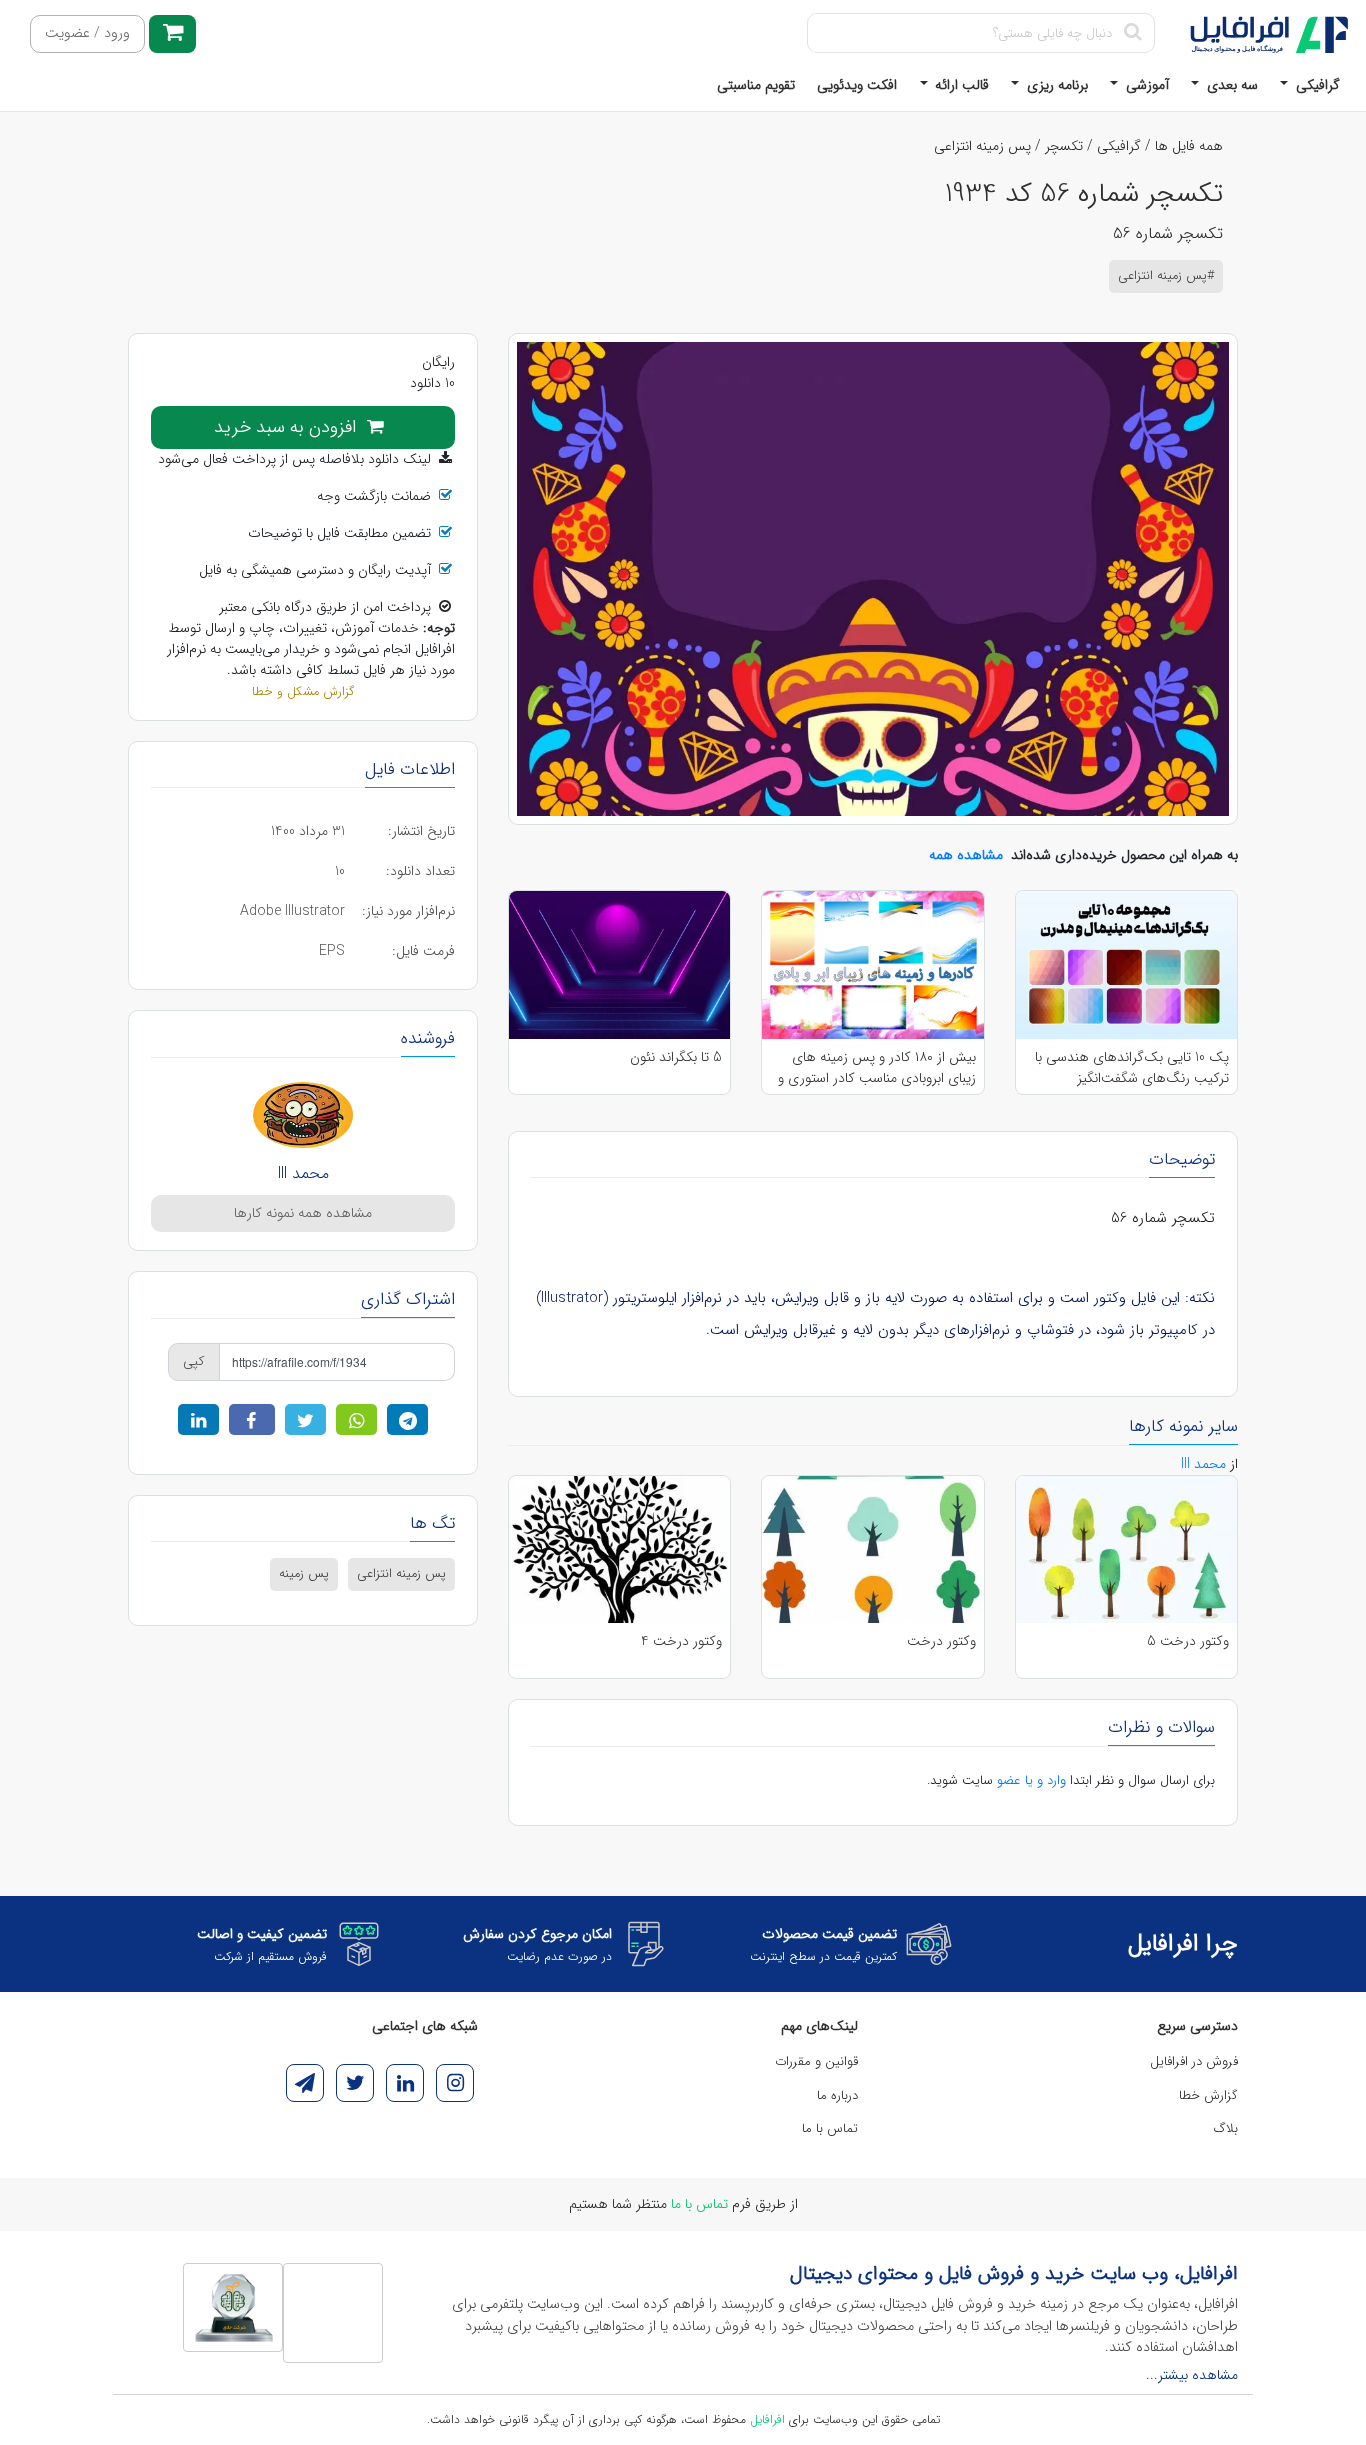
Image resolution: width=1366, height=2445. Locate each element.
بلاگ (1226, 2128)
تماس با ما (830, 2128)
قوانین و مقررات (816, 2061)
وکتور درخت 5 (1188, 1641)
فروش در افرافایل (1194, 2061)
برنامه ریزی (1055, 85)
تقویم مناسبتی (756, 85)
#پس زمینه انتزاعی (1166, 276)
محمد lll (303, 1173)
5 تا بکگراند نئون (676, 1057)
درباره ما (837, 2095)
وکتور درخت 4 (681, 1641)
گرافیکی (1316, 85)
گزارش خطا (1208, 2095)
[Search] (1132, 33)
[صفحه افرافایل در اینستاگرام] (455, 2083)
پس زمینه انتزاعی (982, 146)
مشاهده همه (966, 855)
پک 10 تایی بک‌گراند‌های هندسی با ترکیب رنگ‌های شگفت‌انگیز (1132, 1067)
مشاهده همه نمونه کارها (303, 1213)
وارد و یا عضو (1031, 1780)
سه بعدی (1230, 85)
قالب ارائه (960, 85)
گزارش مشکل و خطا (303, 692)
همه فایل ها (1189, 146)
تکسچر (1064, 146)
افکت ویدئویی (857, 85)
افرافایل (767, 2419)
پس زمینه (304, 1574)
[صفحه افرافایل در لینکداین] (405, 2083)
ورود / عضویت (87, 33)
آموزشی (1145, 85)
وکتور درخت (941, 1641)
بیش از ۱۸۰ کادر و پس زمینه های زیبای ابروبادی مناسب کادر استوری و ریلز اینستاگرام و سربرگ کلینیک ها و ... (876, 1067)
